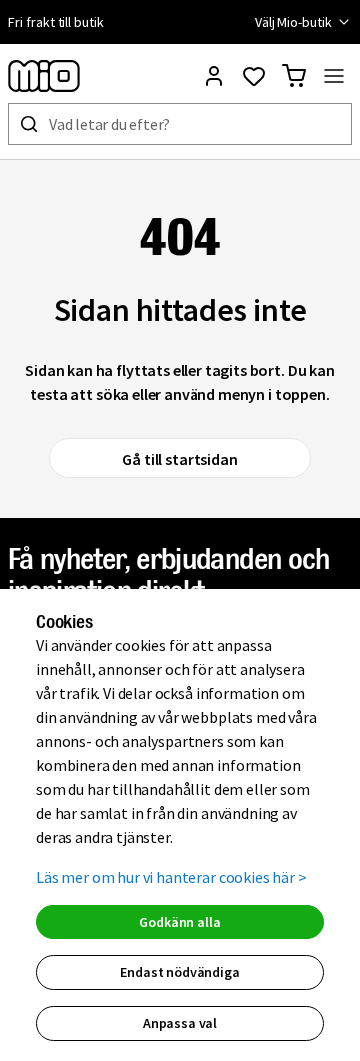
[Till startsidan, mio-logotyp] (44, 76)
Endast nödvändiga (179, 972)
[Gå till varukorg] (294, 76)
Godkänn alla (179, 922)
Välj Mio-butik (293, 22)
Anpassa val (180, 1023)
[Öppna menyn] (334, 76)
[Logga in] (214, 76)
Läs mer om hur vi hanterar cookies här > (171, 877)
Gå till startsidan (179, 459)
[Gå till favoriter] (254, 76)
